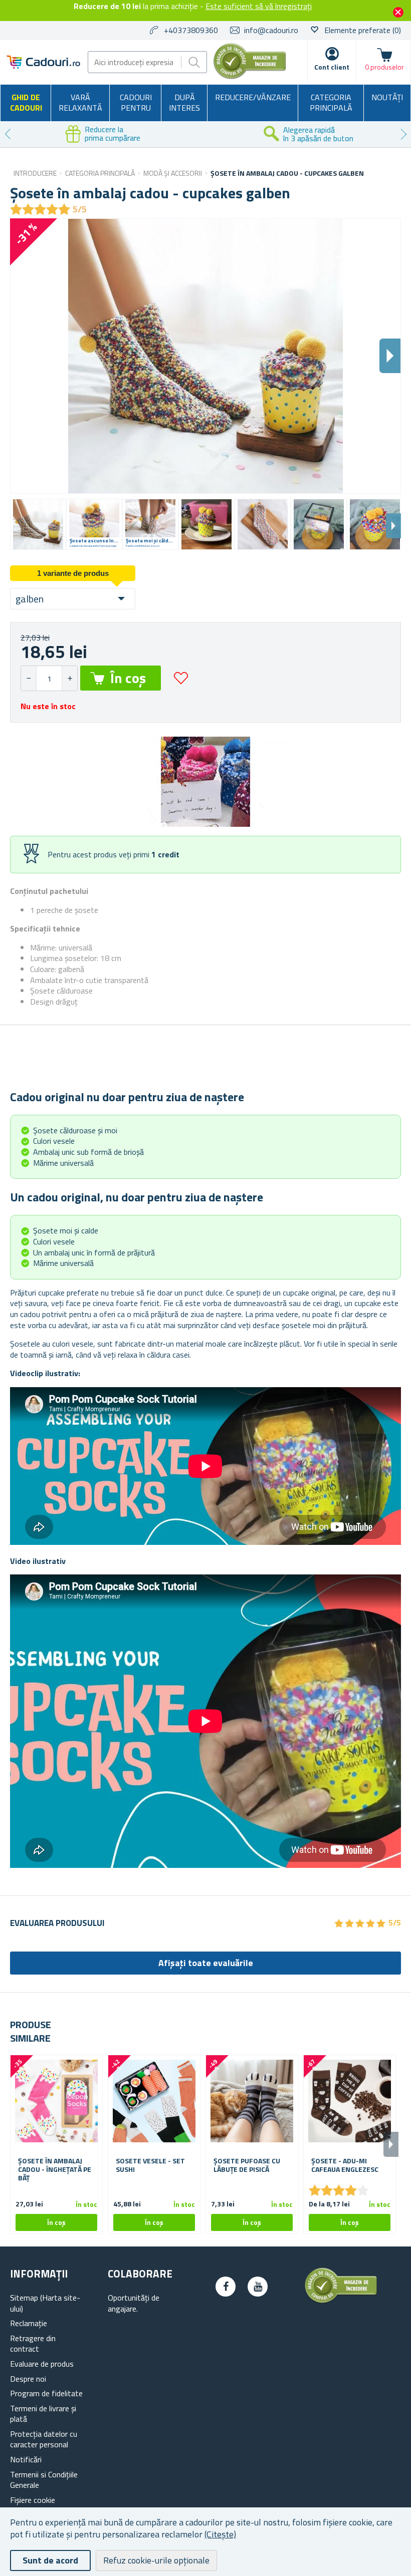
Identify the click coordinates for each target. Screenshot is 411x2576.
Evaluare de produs (42, 2364)
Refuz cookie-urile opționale (156, 2560)
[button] (69, 678)
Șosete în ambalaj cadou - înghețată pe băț (55, 2169)
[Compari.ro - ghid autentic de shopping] (250, 76)
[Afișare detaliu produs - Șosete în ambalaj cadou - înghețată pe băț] (56, 2101)
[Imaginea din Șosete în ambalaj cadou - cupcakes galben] (38, 524)
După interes (184, 103)
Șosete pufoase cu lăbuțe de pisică (247, 2165)
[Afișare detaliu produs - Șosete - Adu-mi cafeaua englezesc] (350, 2101)
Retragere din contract (33, 2344)
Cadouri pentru (136, 103)
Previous (8, 134)
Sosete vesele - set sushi (150, 2165)
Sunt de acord (50, 2560)
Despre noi (28, 2379)
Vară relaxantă (80, 103)
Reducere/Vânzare (253, 97)
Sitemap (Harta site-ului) (45, 2303)
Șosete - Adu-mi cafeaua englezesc (345, 2165)
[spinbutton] (49, 678)
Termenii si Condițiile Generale (44, 2480)
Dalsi (390, 356)
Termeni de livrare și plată (43, 2414)
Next (403, 134)
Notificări (26, 2459)
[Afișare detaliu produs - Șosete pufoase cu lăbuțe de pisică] (252, 2101)
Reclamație (29, 2323)
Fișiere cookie (33, 2500)
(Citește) (220, 2534)
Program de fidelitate (46, 2393)
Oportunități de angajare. (134, 2303)
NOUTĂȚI (387, 97)
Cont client (332, 67)
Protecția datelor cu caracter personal (44, 2439)
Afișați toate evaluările (206, 1963)
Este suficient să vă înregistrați (259, 6)
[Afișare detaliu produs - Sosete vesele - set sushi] (154, 2101)
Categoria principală (331, 103)
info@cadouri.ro (271, 30)
